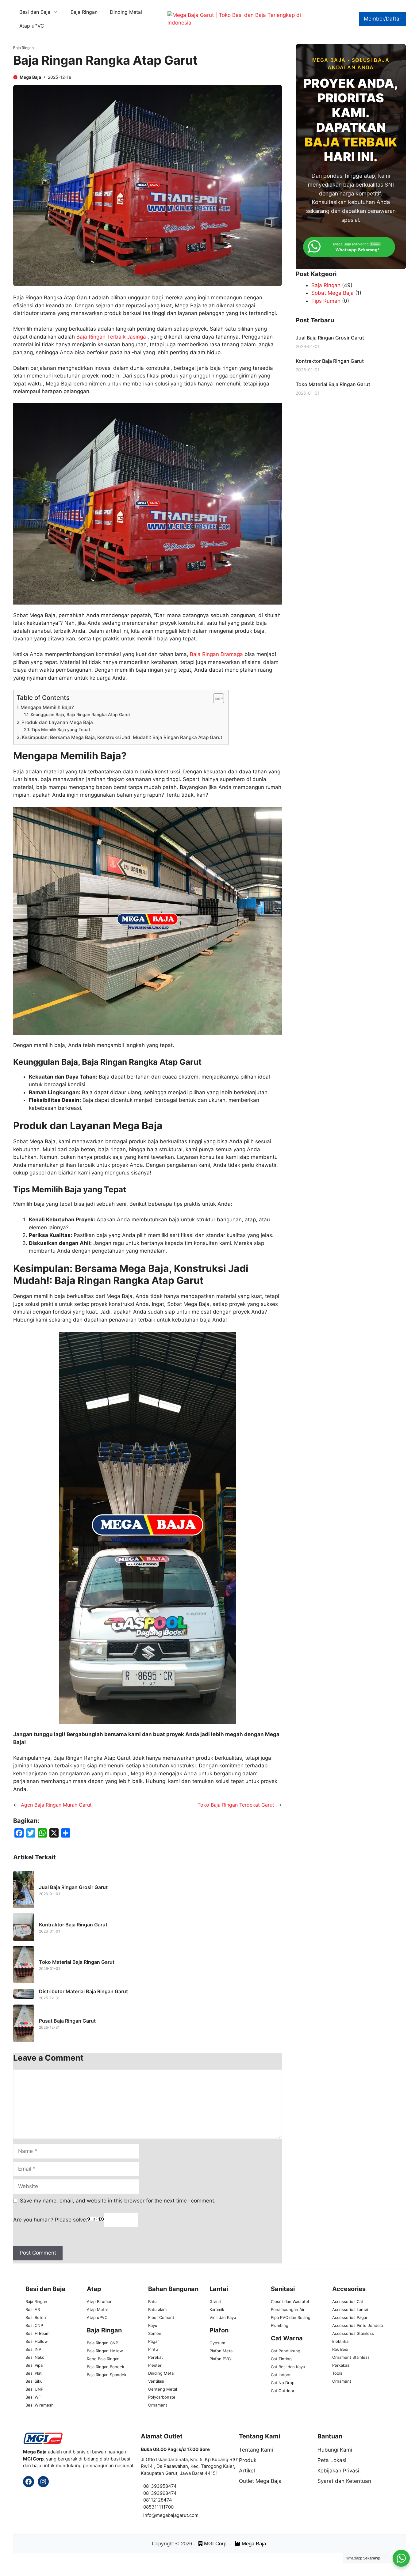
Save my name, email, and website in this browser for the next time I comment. (118, 2201)
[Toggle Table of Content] (215, 698)
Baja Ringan (84, 12)
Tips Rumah (326, 301)
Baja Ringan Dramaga (216, 654)
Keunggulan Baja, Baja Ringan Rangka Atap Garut (80, 715)
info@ (150, 2515)
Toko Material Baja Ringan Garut (77, 1962)
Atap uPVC (32, 26)
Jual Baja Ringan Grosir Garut (73, 1887)
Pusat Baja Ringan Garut (67, 2021)
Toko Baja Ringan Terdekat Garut (236, 1805)
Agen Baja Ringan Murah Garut (56, 1805)
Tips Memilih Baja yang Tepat (61, 730)
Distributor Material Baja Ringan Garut (83, 1991)
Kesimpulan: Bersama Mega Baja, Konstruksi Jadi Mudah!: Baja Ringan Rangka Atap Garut (122, 737)
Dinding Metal (126, 12)
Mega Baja (254, 2544)
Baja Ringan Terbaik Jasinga (111, 337)
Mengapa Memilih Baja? (47, 707)
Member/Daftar (382, 19)
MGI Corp (216, 2544)
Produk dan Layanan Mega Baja (57, 722)
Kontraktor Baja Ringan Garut (73, 1925)
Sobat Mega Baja (333, 293)
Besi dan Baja (35, 12)
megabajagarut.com (177, 2515)
